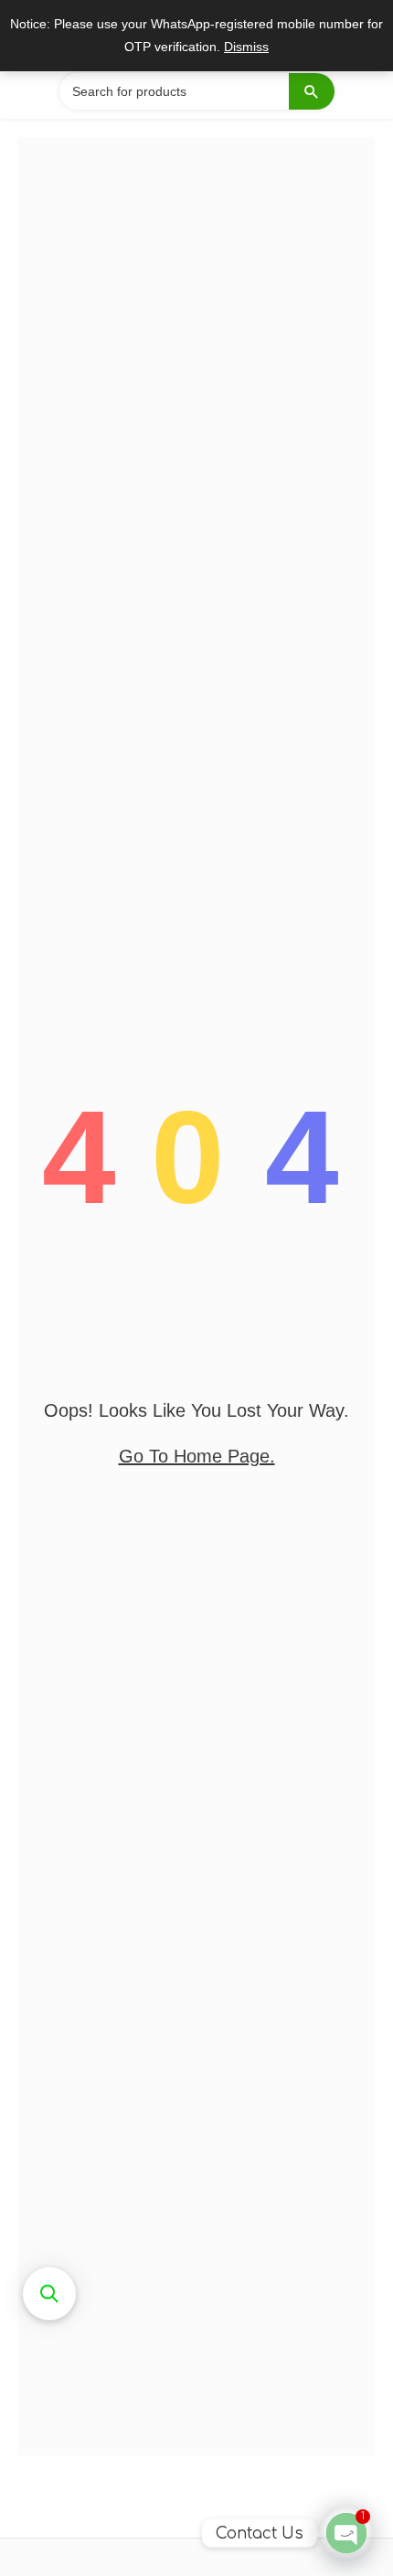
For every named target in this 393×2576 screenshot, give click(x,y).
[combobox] (196, 91)
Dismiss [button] (246, 47)
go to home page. (197, 1456)
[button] (49, 2294)
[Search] (312, 91)
